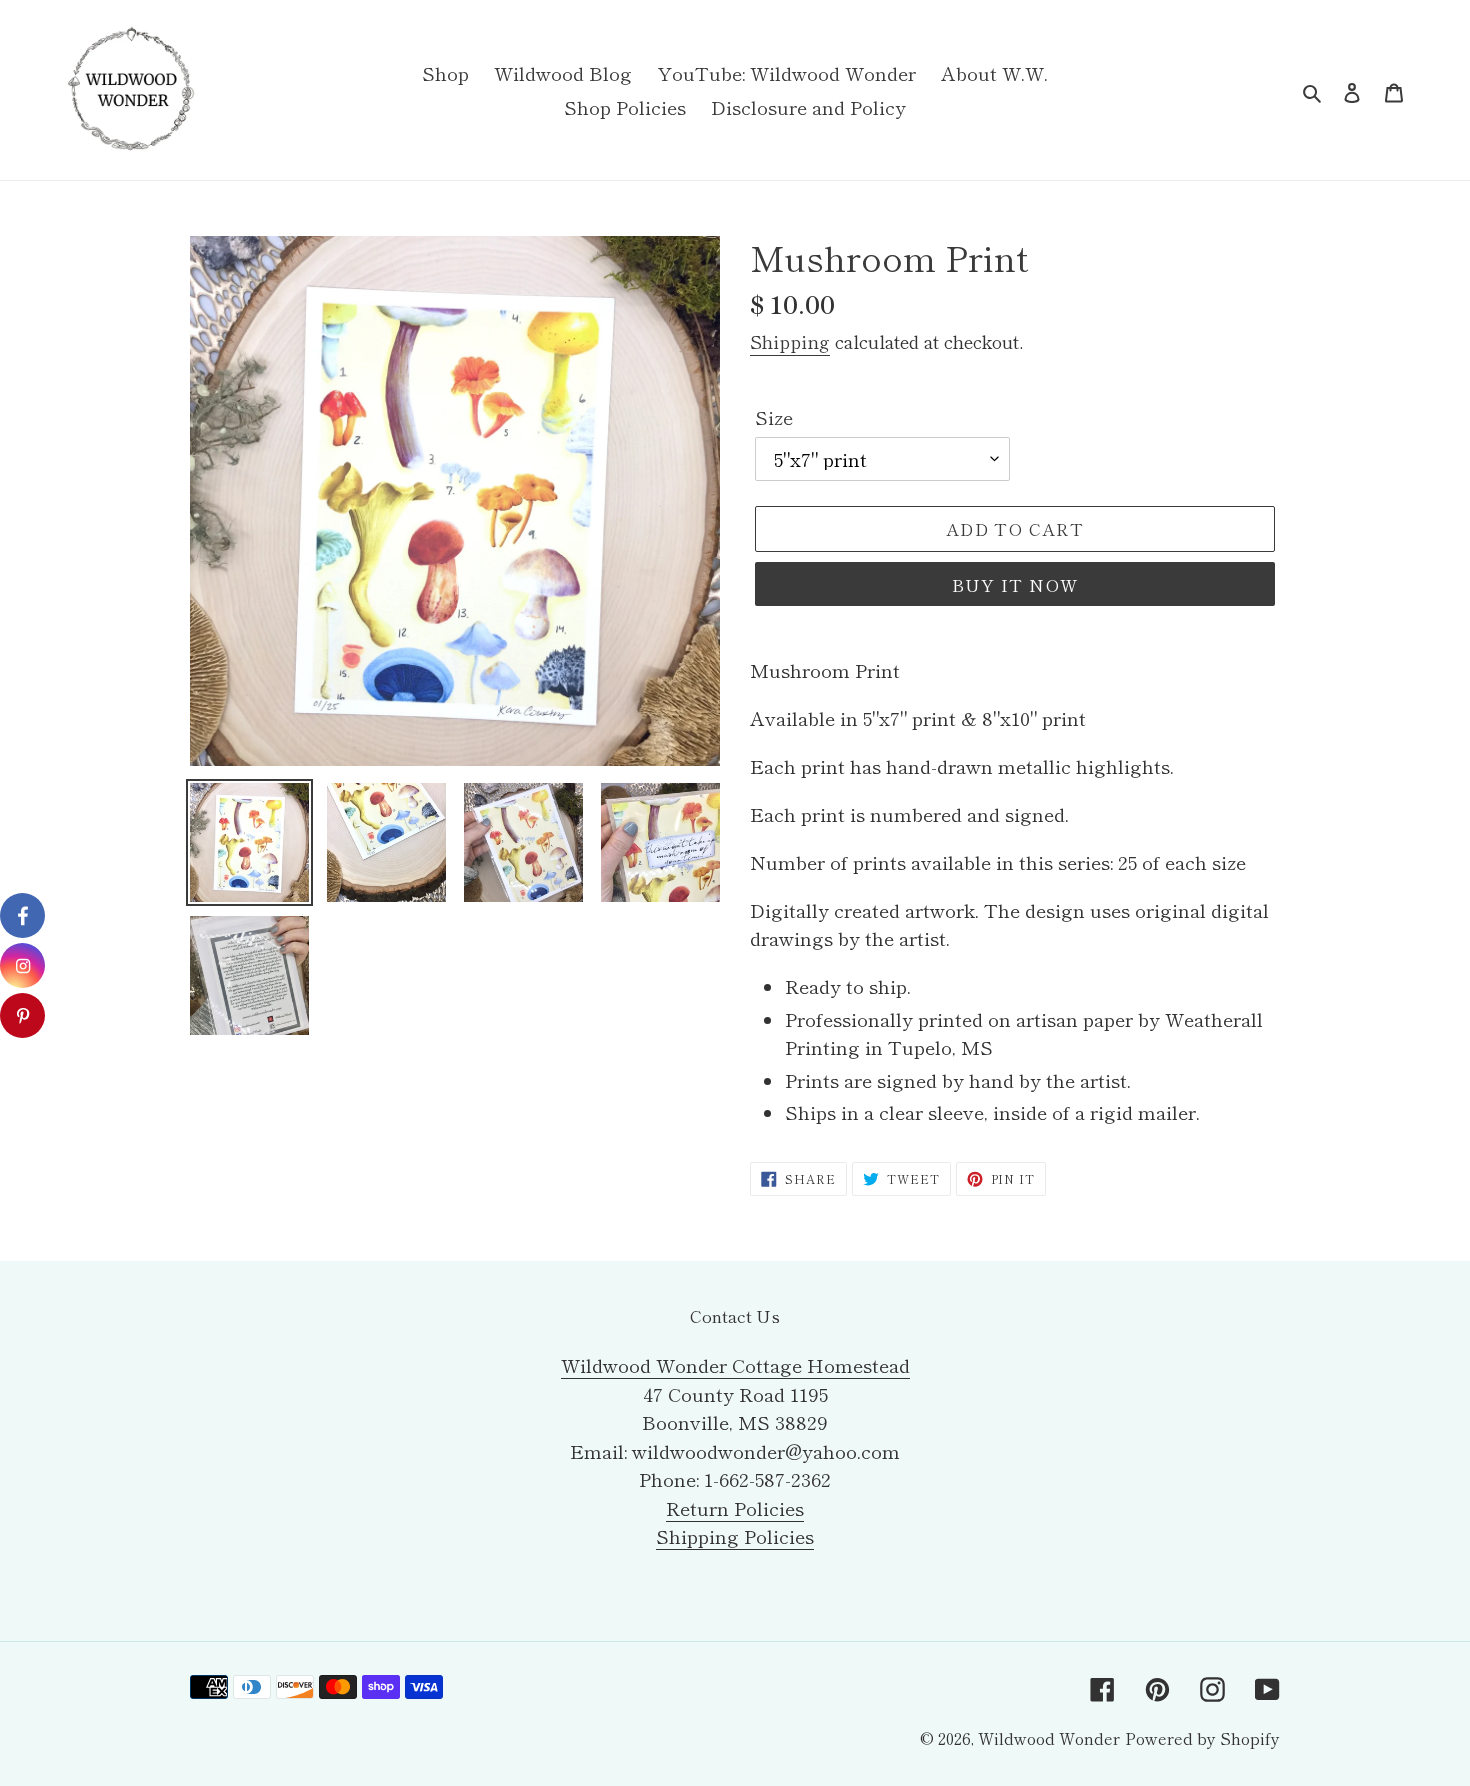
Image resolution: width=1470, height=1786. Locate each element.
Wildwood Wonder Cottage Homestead (735, 1364)
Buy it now (1015, 584)
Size (774, 416)
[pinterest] (22, 1015)
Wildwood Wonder (1049, 1738)
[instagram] (22, 965)
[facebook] (22, 915)
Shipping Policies (735, 1535)
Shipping (790, 341)
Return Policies (735, 1507)
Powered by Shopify (1202, 1738)
